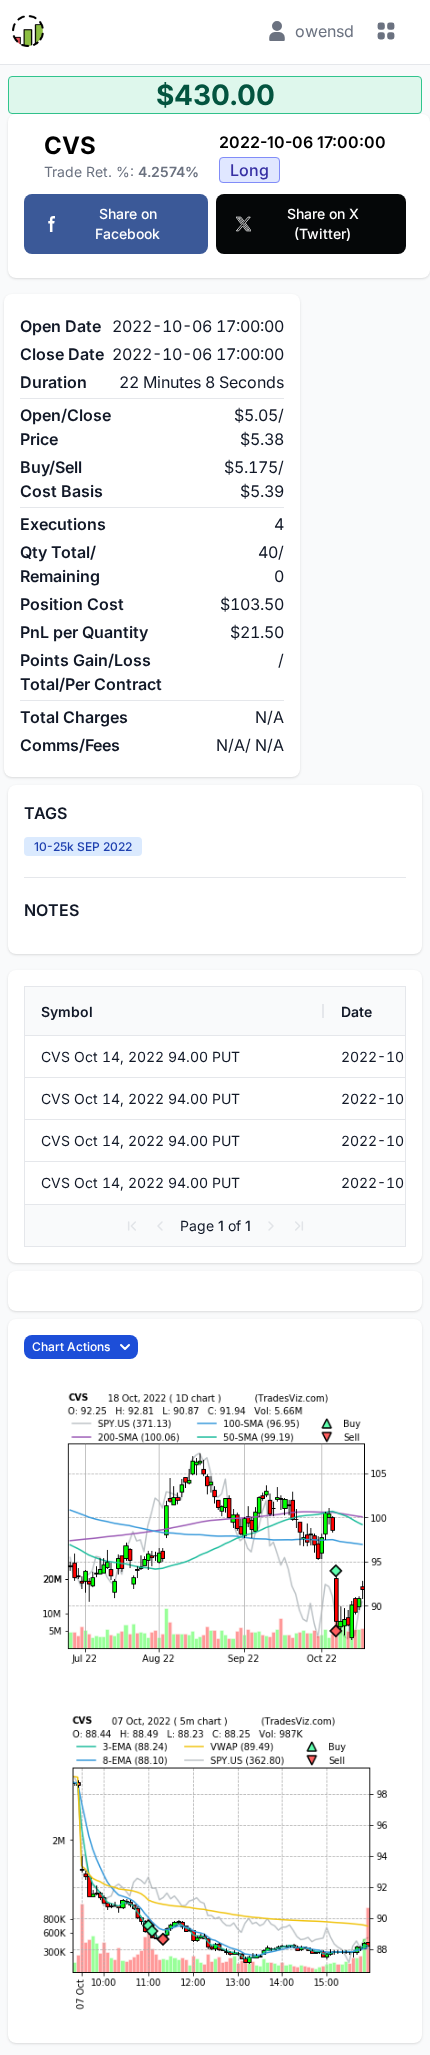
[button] (132, 1226)
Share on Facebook (127, 223)
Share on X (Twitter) (323, 223)
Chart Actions (71, 1346)
